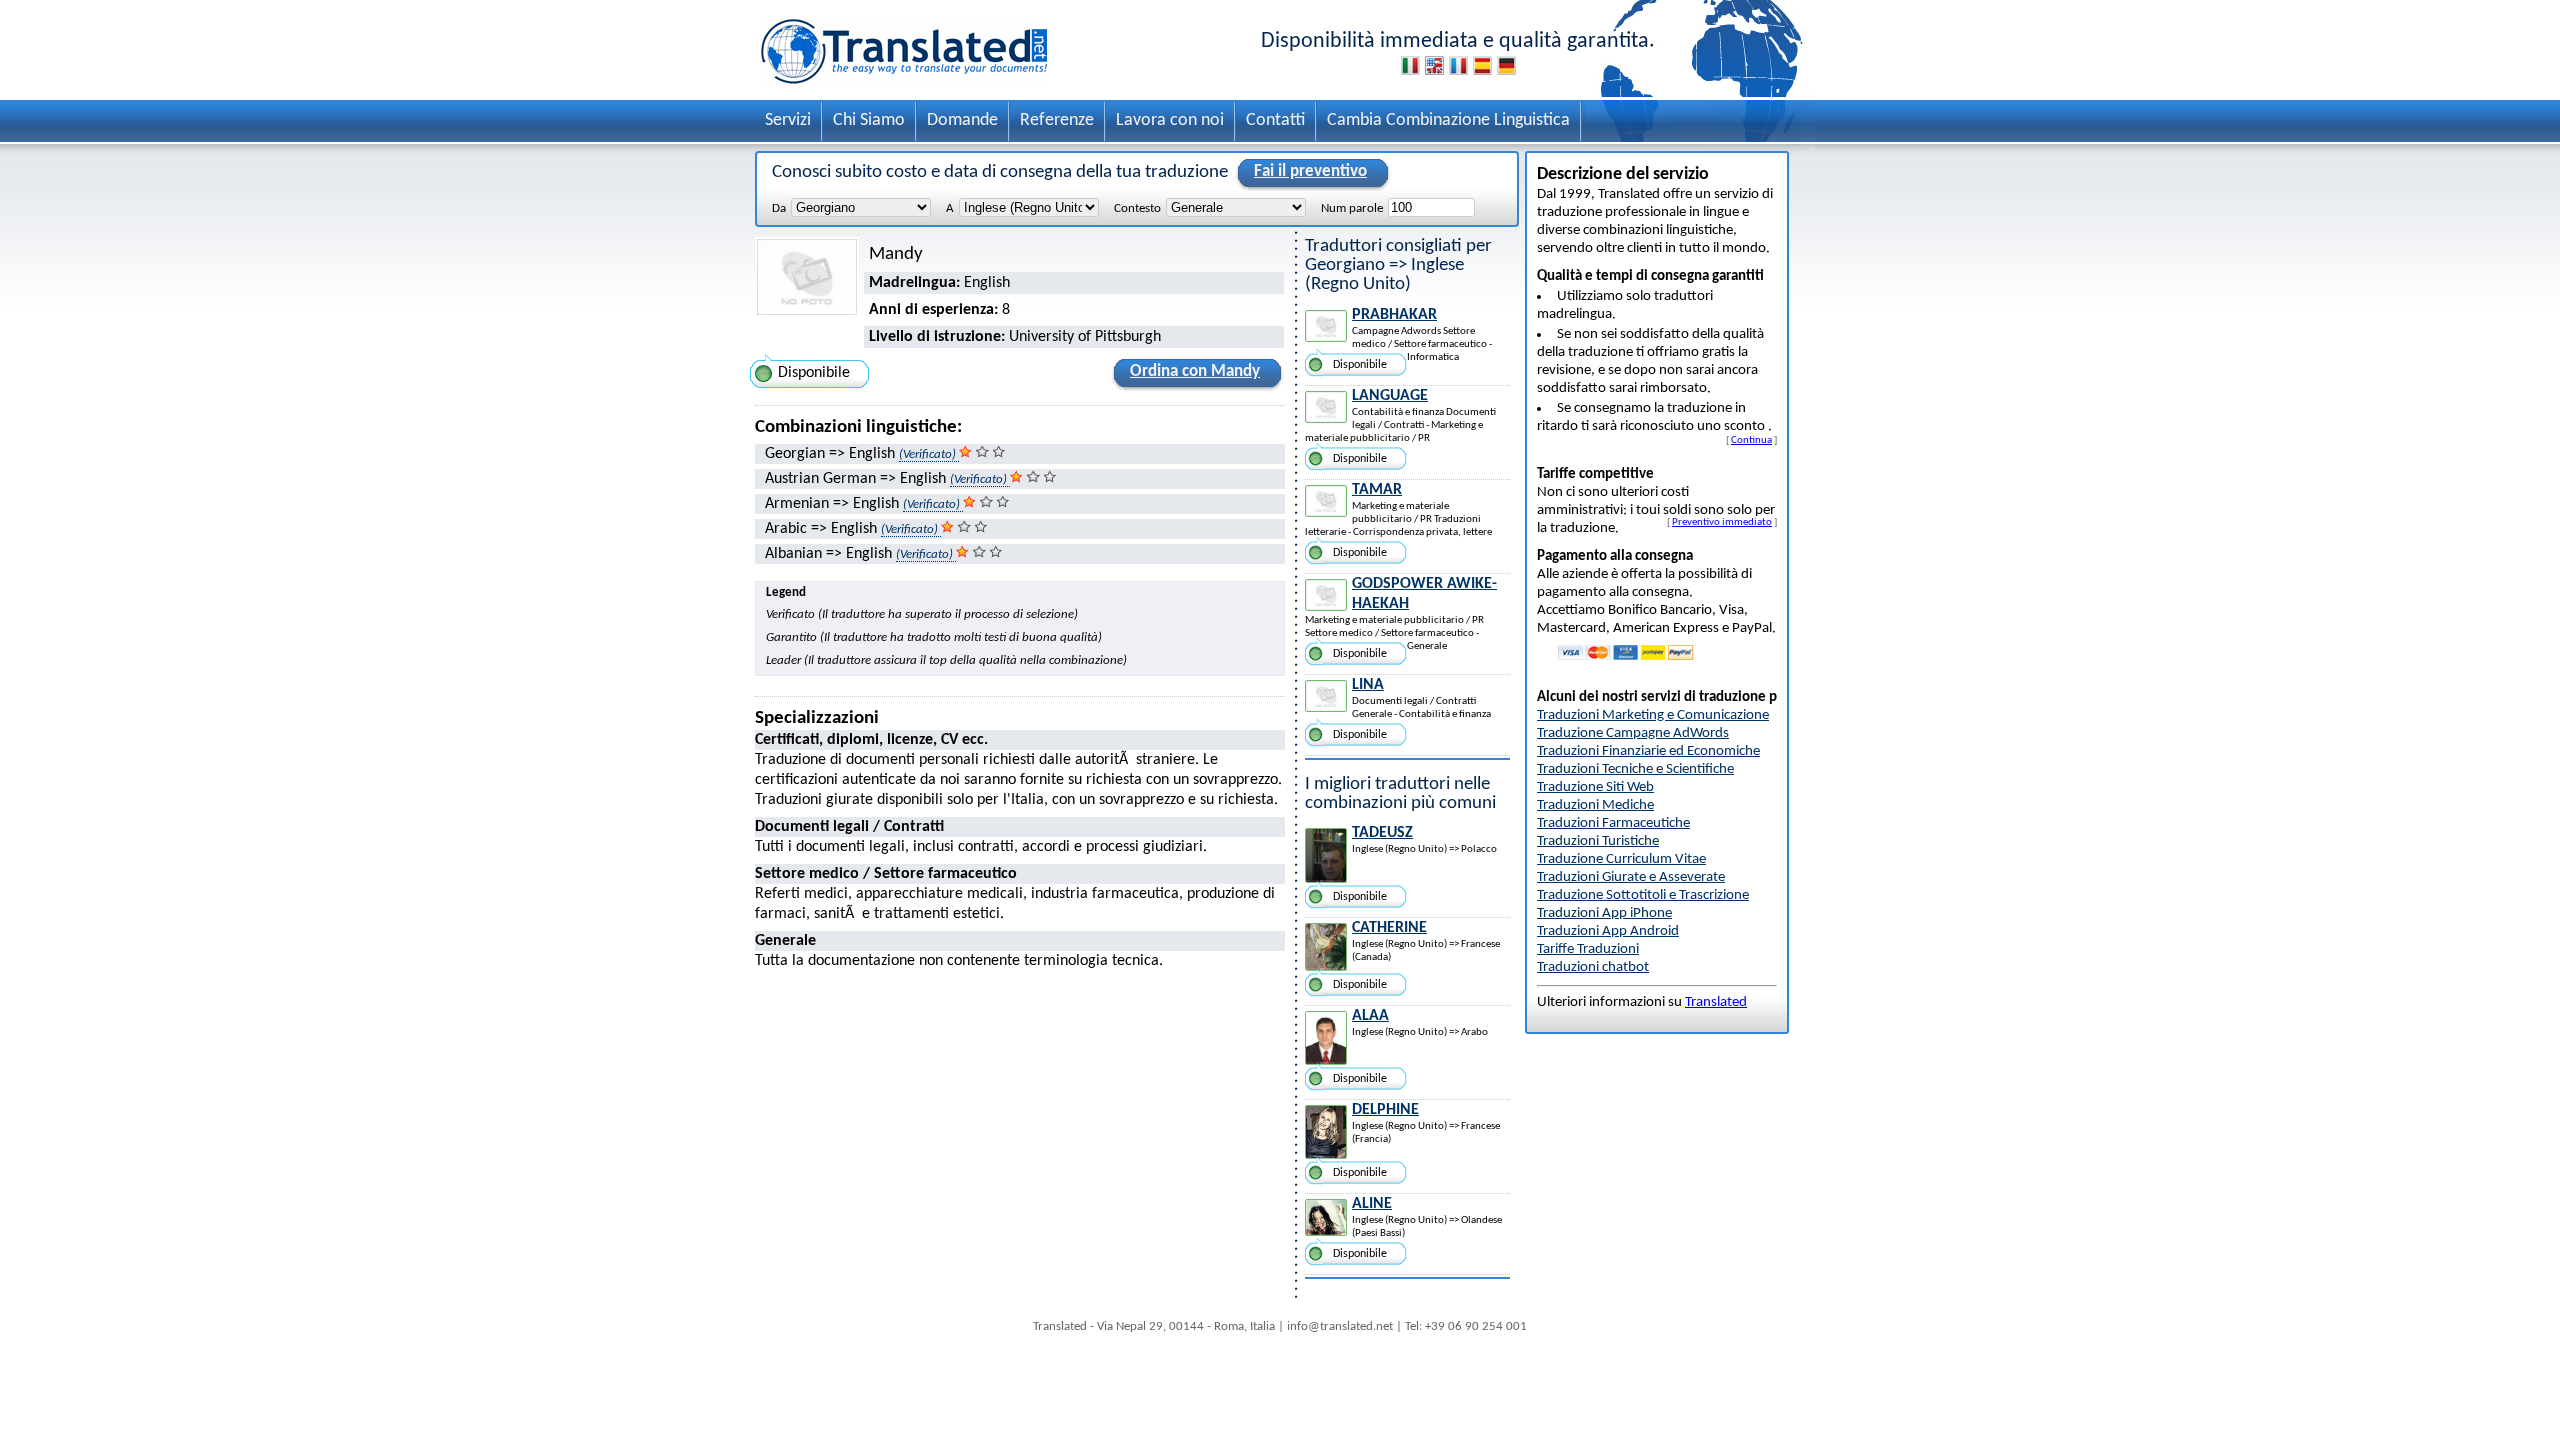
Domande (962, 120)
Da (779, 208)
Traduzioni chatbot (1593, 967)
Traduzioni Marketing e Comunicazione (1653, 715)
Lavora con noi (1170, 120)
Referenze (1057, 120)
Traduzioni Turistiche (1598, 841)
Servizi (788, 120)
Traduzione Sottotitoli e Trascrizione (1643, 895)
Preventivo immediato (1722, 522)
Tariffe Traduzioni (1588, 949)
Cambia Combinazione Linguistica (1448, 120)
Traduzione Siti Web (1595, 787)
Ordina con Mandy (1195, 371)
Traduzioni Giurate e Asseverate (1631, 877)
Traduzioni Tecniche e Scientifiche (1635, 769)
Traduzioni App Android (1608, 931)
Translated (1716, 1002)
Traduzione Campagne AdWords (1633, 733)
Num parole (1352, 208)
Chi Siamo (869, 120)
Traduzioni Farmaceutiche (1613, 823)
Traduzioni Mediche (1595, 805)
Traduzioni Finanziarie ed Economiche (1648, 751)
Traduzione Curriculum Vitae (1621, 859)
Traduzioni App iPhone (1604, 913)
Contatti (1275, 120)
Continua (1751, 440)
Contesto (1137, 208)
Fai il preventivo (1310, 171)
